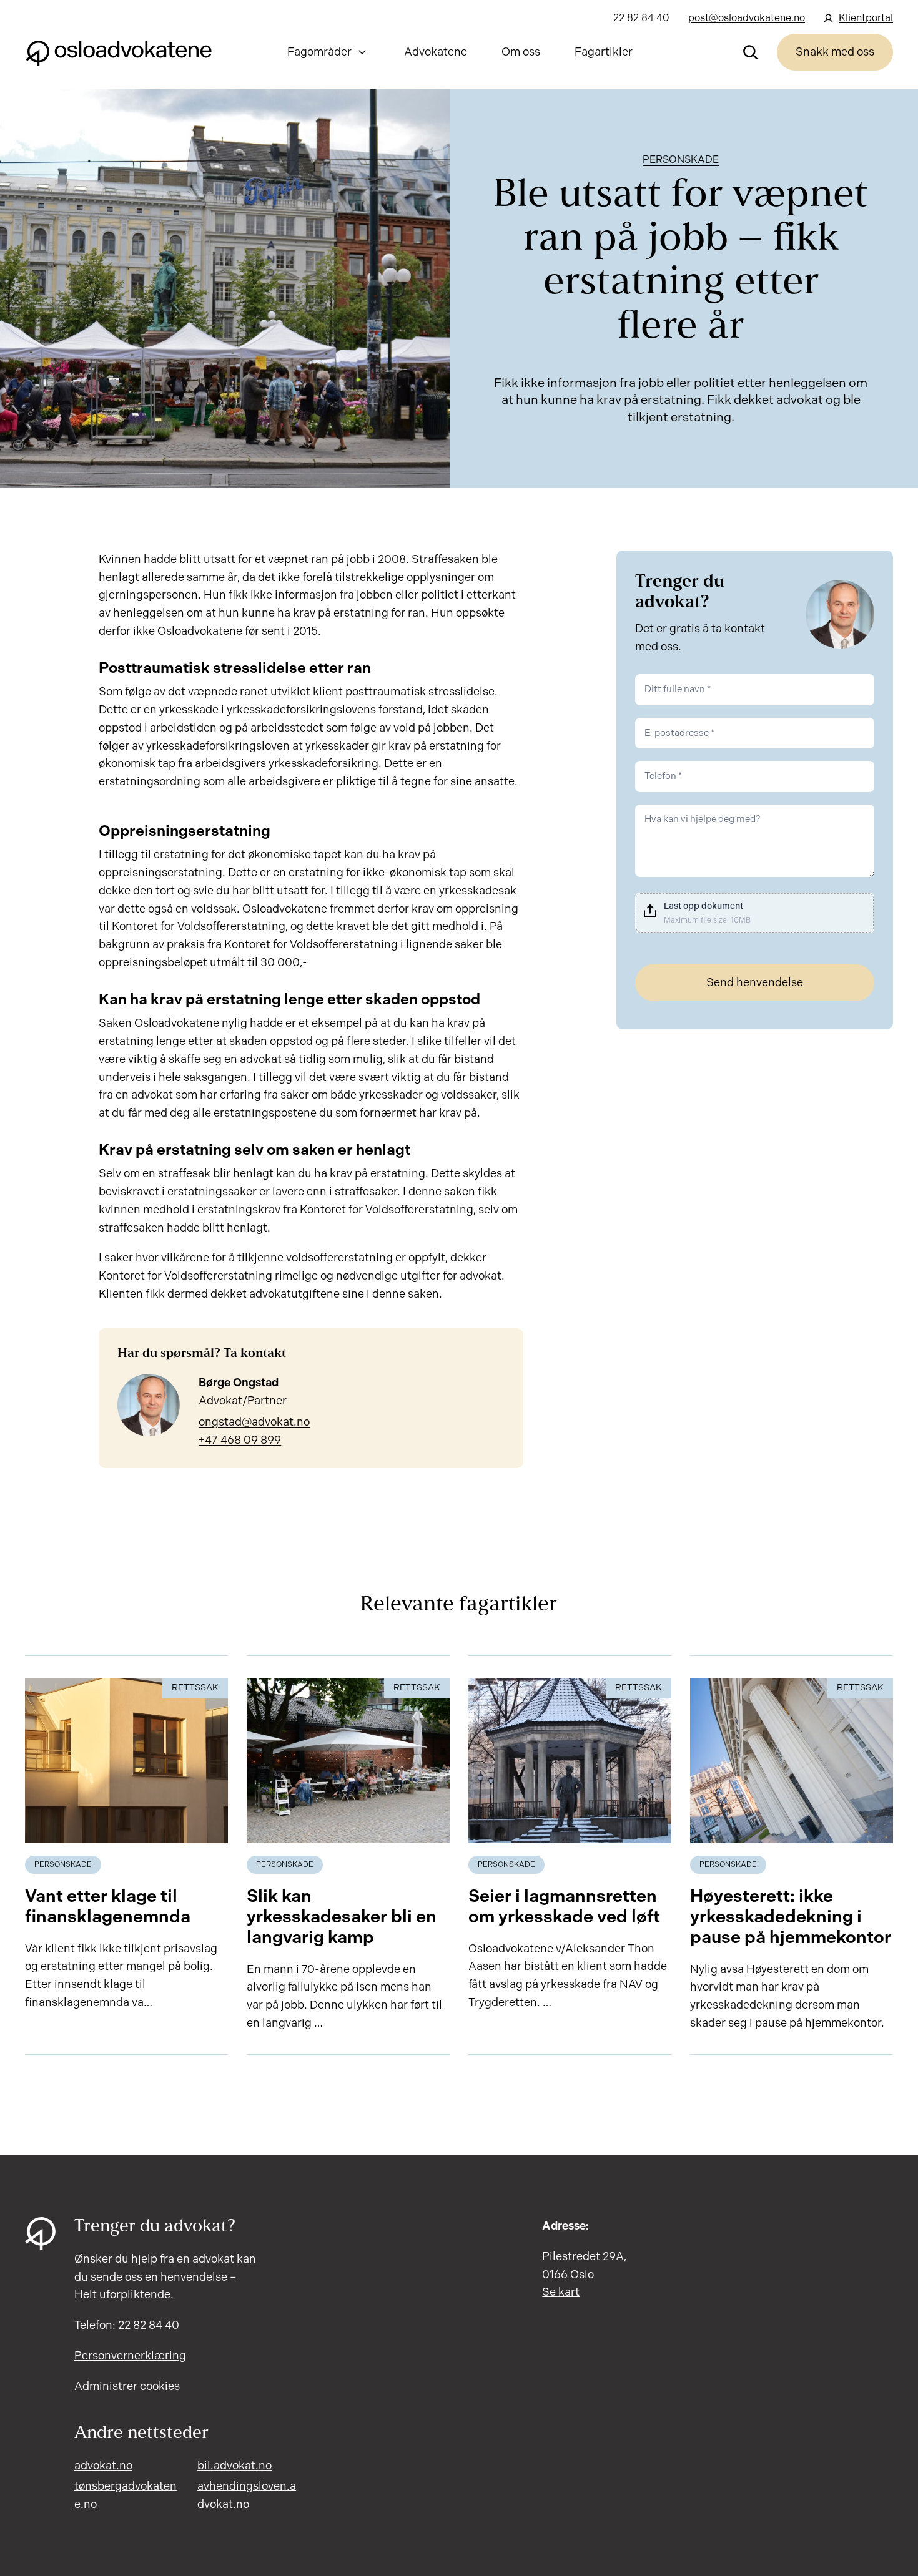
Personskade (681, 159)
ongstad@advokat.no (254, 1422)
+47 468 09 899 (240, 1440)
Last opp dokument (703, 906)
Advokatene (436, 52)
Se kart (561, 2292)
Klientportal (866, 18)
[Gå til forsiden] (119, 52)
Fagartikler (604, 52)
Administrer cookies (127, 2386)
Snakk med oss (835, 52)
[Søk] (751, 52)
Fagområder (319, 52)
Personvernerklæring (130, 2356)
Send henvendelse (755, 982)
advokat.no (103, 2466)
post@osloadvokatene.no (747, 18)
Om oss (521, 52)
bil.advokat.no (234, 2466)
